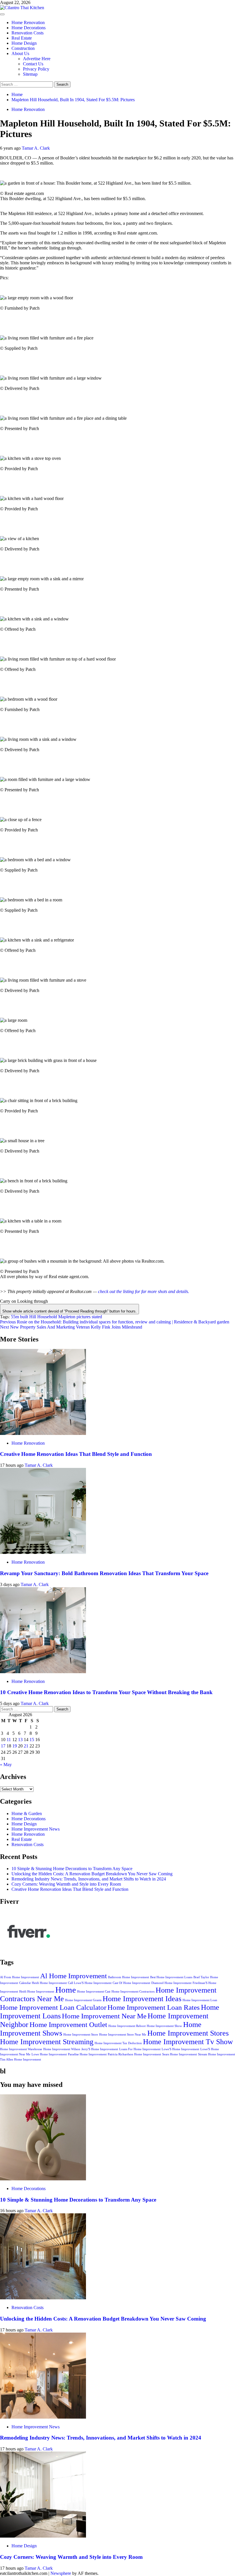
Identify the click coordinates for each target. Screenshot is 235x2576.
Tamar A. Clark (36, 148)
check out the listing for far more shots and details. (144, 1291)
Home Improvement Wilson (62, 2049)
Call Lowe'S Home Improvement (90, 1983)
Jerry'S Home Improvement (100, 2049)
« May (6, 1764)
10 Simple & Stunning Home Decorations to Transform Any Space (72, 1869)
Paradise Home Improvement (87, 2054)
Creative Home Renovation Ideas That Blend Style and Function (76, 1454)
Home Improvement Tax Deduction (118, 2043)
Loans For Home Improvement (140, 2049)
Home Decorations (29, 28)
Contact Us (33, 64)
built (24, 1317)
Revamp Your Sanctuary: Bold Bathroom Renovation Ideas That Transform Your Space (104, 1573)
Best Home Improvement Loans (171, 1977)
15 (32, 1740)
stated (97, 1317)
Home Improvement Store (81, 2035)
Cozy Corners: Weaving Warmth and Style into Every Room (66, 1884)
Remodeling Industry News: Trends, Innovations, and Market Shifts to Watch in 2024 (89, 1879)
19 (15, 1746)
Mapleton (67, 1317)
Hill (33, 1317)
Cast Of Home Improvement (131, 1983)
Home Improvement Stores (188, 2033)
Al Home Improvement (74, 1976)
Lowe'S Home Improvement (180, 2049)
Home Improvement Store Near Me (123, 2035)
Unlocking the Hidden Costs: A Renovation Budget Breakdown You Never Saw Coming (92, 1874)
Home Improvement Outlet (68, 2025)
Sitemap (30, 74)
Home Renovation (28, 23)
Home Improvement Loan (200, 2000)
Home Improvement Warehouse (21, 2049)
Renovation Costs (28, 33)
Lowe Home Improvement (49, 2054)
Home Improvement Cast (94, 1992)
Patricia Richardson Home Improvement (134, 2054)
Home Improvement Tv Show (188, 2042)
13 (20, 1740)
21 (26, 1746)
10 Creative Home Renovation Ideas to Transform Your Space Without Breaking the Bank (106, 1692)
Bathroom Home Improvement (129, 1977)
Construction (23, 48)
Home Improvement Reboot (127, 2026)
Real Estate (22, 38)
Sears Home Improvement (180, 2054)
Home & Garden (27, 1814)
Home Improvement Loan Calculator (53, 2007)
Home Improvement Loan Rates (154, 2007)
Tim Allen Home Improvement (20, 2060)
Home (66, 1990)
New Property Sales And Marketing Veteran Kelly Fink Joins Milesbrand (71, 1327)
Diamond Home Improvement (171, 1983)
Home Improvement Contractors (133, 1992)
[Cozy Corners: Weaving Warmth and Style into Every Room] (43, 2536)
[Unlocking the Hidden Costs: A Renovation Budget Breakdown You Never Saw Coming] (43, 2298)
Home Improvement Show (164, 2026)
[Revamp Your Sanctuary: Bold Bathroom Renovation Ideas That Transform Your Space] (43, 1552)
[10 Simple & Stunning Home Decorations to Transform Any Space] (43, 2179)
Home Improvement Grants (83, 2000)
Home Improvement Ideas (142, 1999)
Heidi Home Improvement (37, 1992)
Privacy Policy (36, 69)
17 (3, 1746)
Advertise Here (37, 59)
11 (9, 1740)
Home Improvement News (36, 1829)
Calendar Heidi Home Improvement (43, 1983)
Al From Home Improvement (19, 1977)
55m (15, 1317)
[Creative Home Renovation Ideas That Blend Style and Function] (43, 1433)
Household (47, 1317)
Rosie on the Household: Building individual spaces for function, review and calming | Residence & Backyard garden (115, 1322)
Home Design (24, 43)
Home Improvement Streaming (47, 2042)
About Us (20, 53)
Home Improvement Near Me (104, 2016)
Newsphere (61, 2573)
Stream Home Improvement (217, 2054)
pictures (84, 1317)
